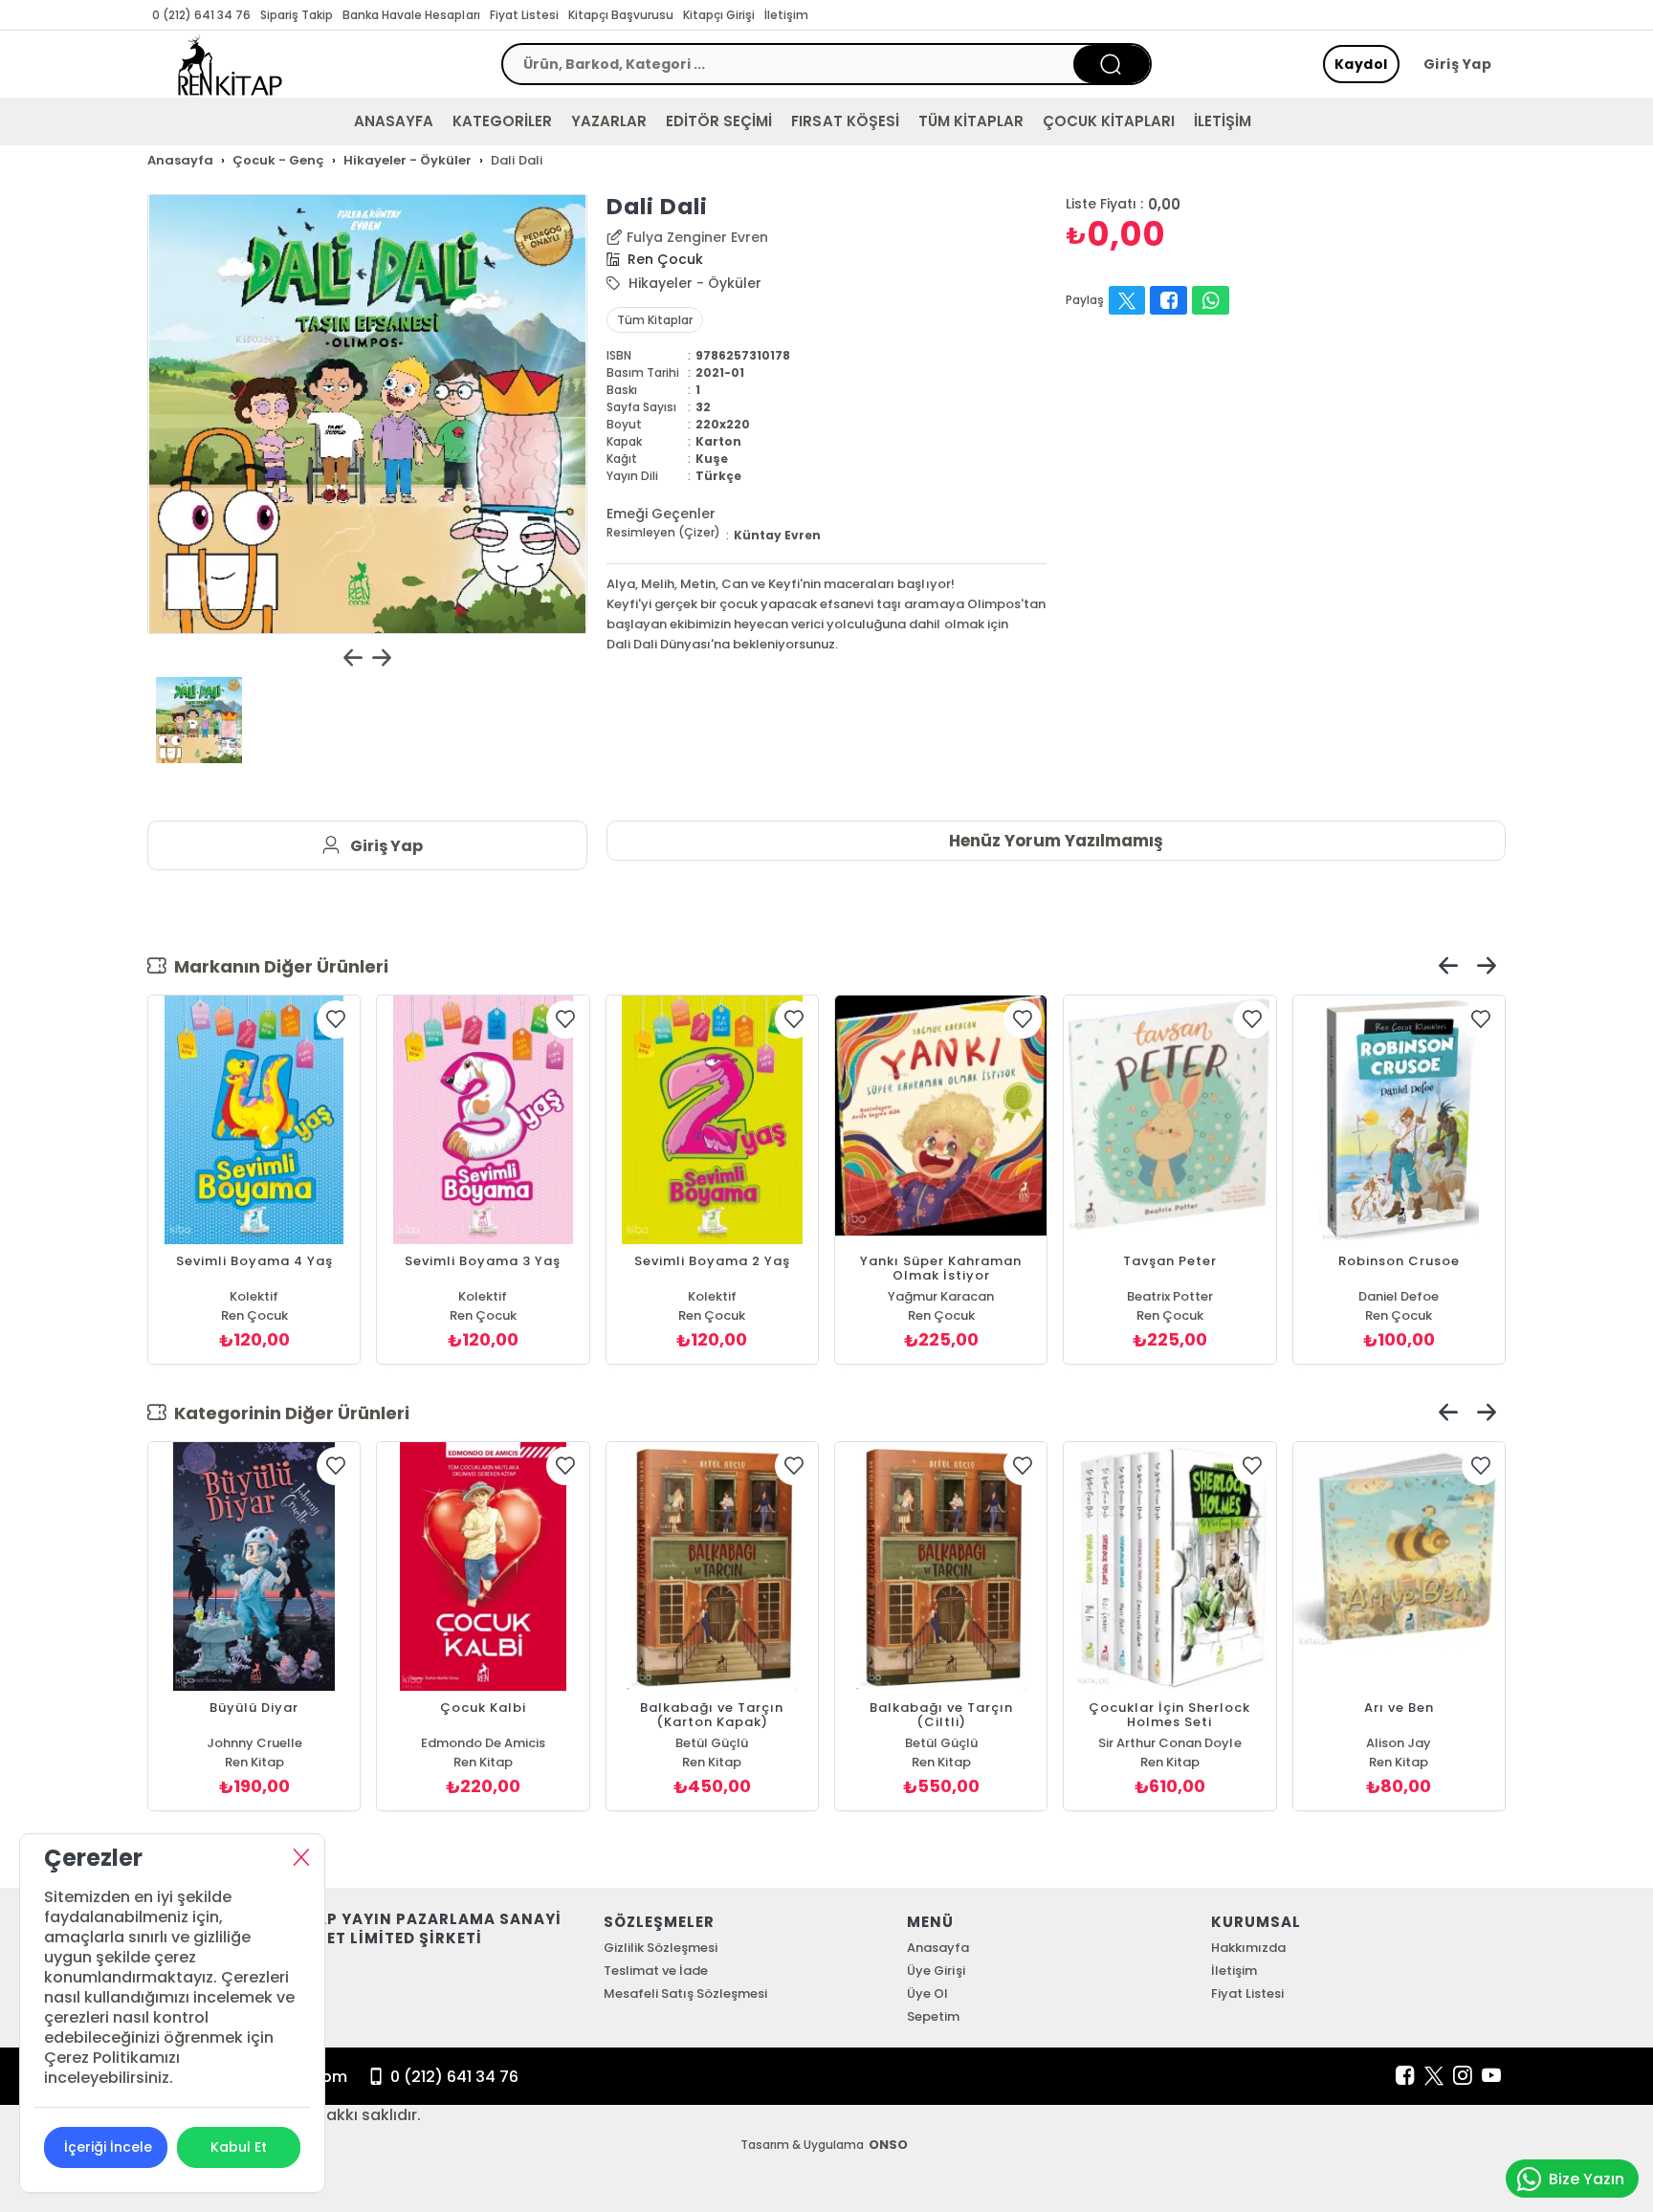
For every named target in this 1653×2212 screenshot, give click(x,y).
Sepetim (933, 2016)
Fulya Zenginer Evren (697, 237)
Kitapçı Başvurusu (621, 15)
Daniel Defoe (1399, 1296)
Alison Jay (1399, 1743)
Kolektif (254, 1296)
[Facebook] (1405, 2076)
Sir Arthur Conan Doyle (1169, 1743)
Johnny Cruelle (254, 1743)
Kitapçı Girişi (719, 15)
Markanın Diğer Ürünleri (277, 966)
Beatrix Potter (1170, 1296)
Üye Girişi (936, 1971)
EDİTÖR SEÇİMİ (719, 121)
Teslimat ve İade (656, 1971)
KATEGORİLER (502, 121)
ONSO (888, 2145)
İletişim (786, 15)
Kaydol (1361, 64)
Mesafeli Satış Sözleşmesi (685, 1993)
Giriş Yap (1458, 64)
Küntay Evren (777, 535)
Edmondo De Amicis (483, 1743)
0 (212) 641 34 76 (201, 15)
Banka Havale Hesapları (411, 15)
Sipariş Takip (297, 15)
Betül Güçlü (712, 1743)
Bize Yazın (1587, 2179)
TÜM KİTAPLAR (971, 121)
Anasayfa (938, 1948)
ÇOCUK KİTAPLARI (1109, 121)
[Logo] (230, 64)
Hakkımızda (1248, 1948)
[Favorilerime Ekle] (336, 1019)
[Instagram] (1463, 2076)
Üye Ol (927, 1993)
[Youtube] (1491, 2076)
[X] (1434, 2076)
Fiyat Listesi (524, 15)
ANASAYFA (394, 121)
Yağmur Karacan (941, 1296)
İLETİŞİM (1223, 121)
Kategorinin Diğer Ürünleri (288, 1413)
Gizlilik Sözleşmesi (661, 1948)
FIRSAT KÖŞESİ (845, 121)
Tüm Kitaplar (655, 320)
